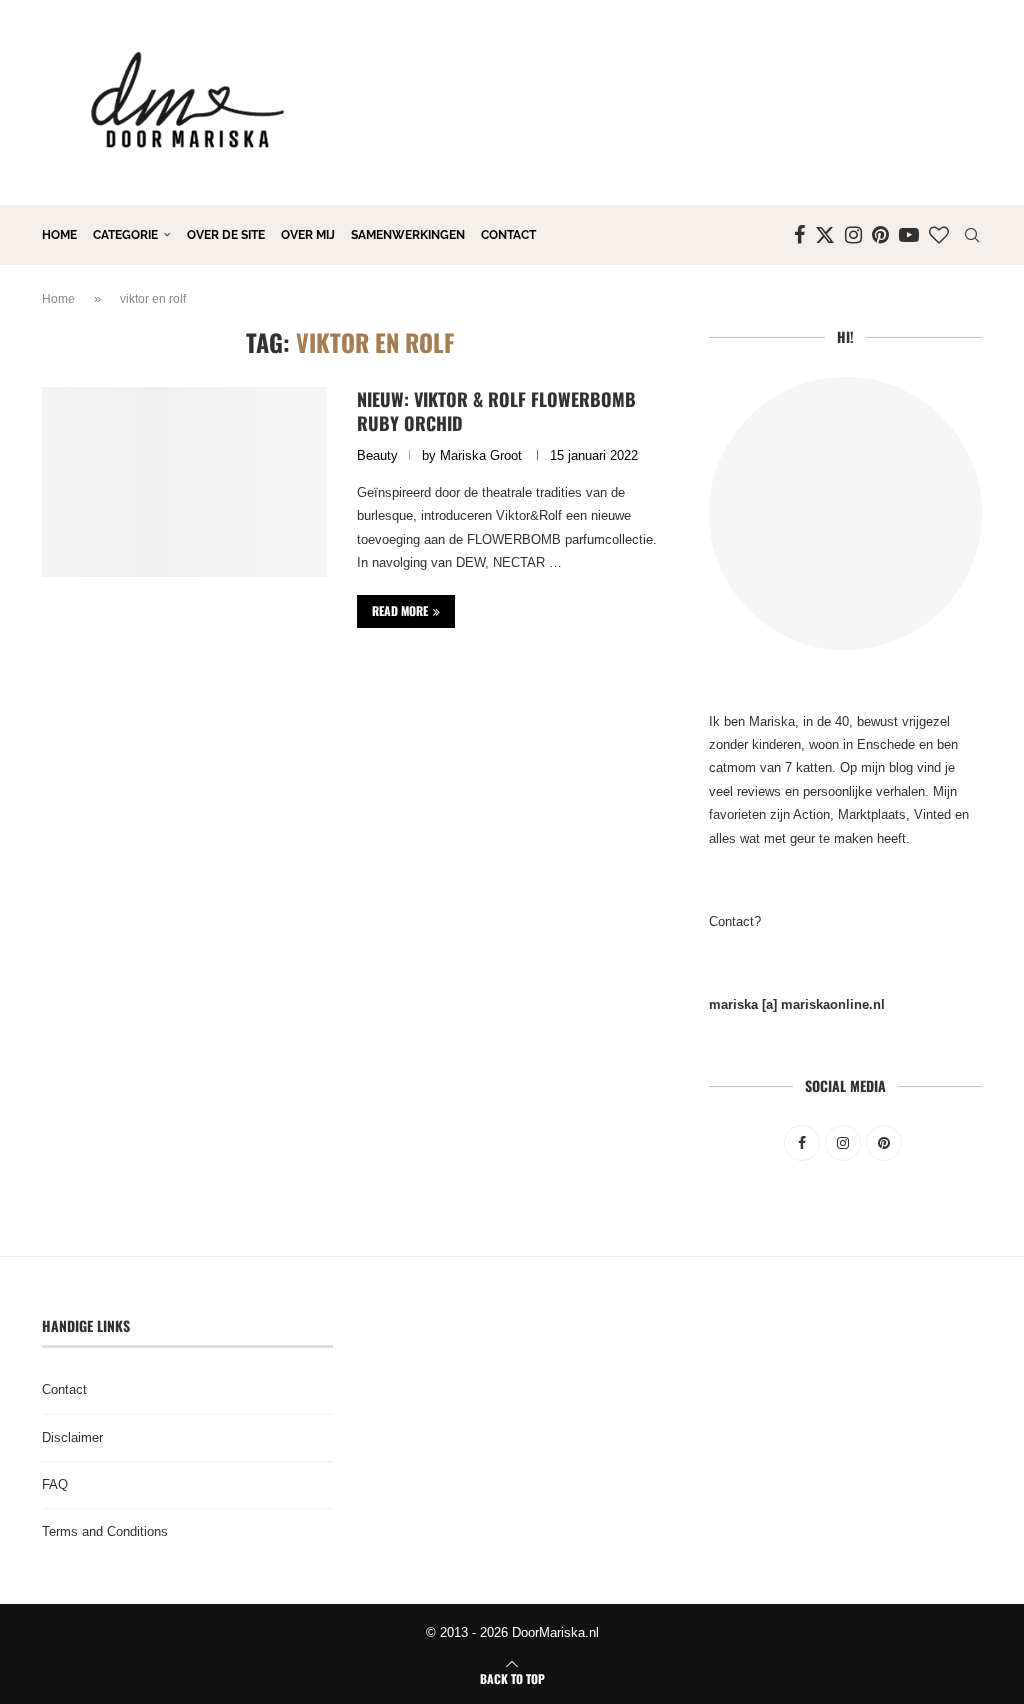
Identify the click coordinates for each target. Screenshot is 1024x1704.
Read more (400, 610)
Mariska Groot (481, 455)
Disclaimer (72, 1437)
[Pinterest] (880, 235)
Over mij (308, 235)
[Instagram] (853, 235)
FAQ (55, 1484)
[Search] (972, 235)
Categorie (125, 235)
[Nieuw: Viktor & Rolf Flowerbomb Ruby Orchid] (184, 482)
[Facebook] (799, 235)
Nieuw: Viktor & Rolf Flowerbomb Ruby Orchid (496, 411)
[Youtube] (909, 235)
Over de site (226, 235)
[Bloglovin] (939, 235)
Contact (508, 235)
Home (59, 235)
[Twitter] (825, 235)
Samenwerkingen (408, 235)
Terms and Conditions (105, 1531)
